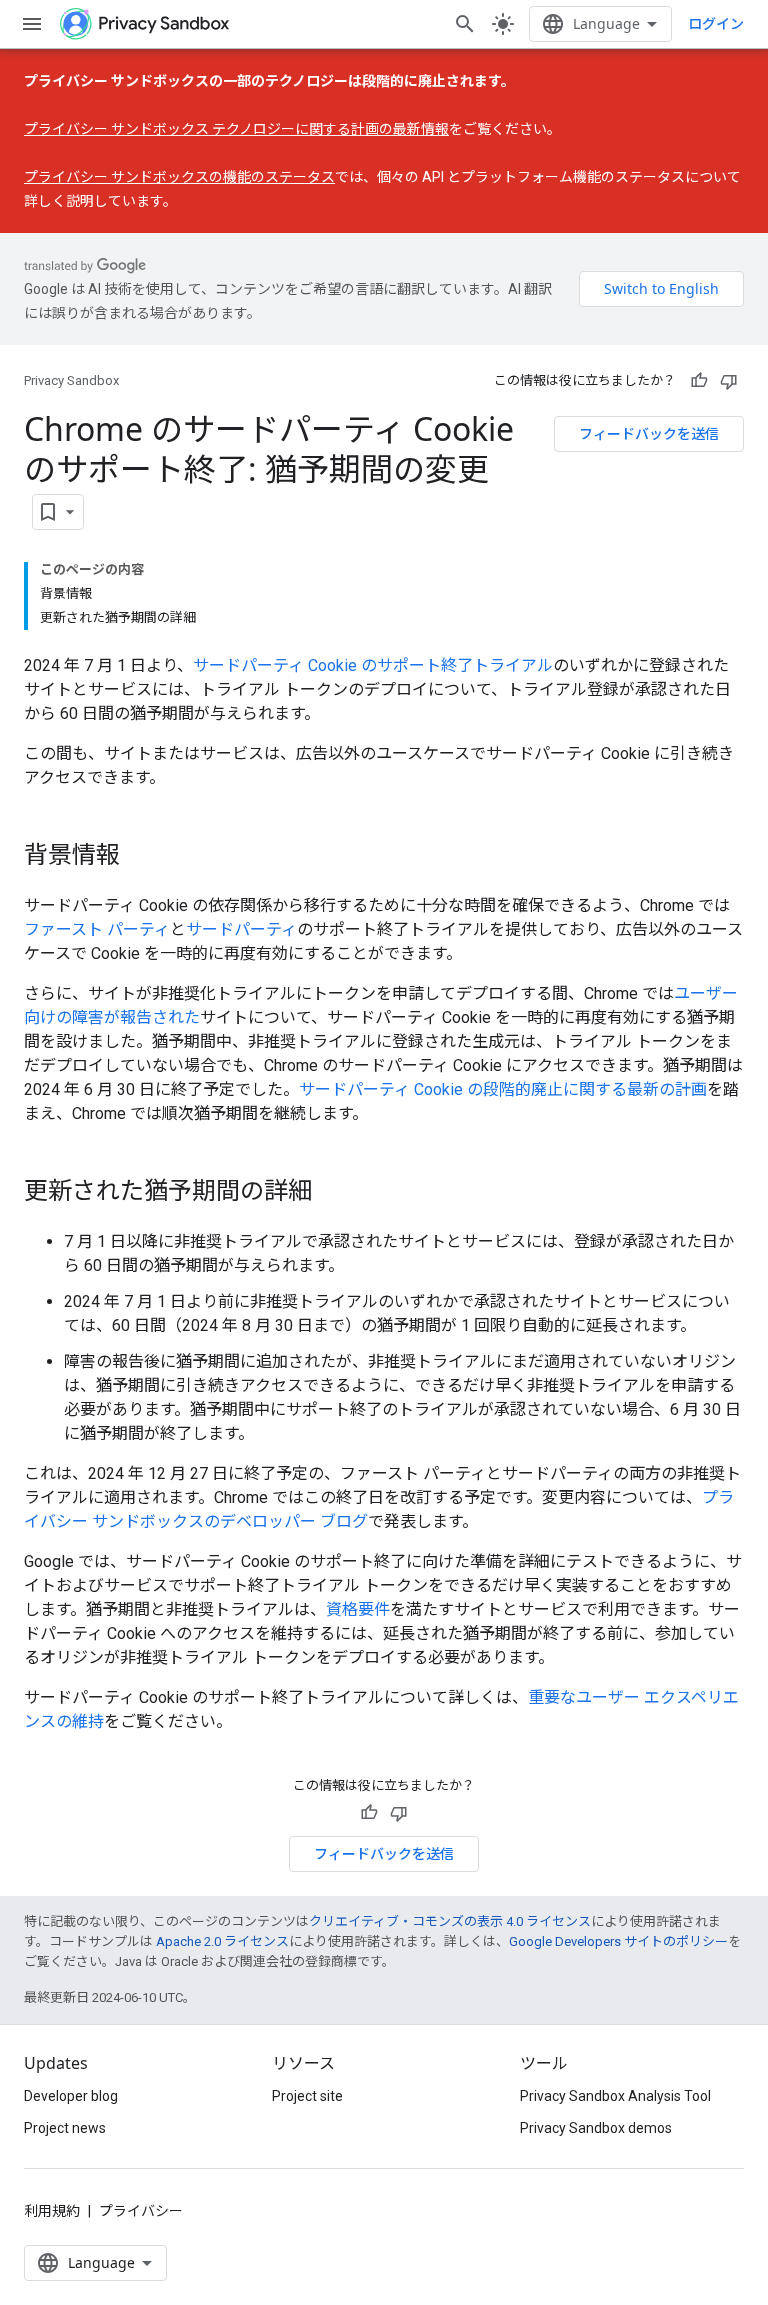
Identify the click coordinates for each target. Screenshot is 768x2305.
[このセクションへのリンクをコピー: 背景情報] (140, 857)
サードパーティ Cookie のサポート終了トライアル (373, 665)
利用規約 (52, 2211)
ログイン (716, 24)
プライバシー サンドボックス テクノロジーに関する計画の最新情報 (236, 129)
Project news (65, 2128)
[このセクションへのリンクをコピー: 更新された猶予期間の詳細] (332, 1193)
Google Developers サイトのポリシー (618, 1941)
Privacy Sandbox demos (596, 2128)
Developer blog (71, 2096)
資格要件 (358, 1609)
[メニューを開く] (32, 24)
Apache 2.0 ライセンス (222, 1941)
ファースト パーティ (97, 929)
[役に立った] (699, 381)
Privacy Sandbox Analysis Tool (615, 2096)
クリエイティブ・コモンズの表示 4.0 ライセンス (450, 1921)
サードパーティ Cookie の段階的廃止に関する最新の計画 (503, 1089)
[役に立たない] (729, 381)
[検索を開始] (465, 24)
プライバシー (141, 2211)
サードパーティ (241, 929)
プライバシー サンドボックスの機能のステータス (179, 177)
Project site (307, 2096)
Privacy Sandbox (71, 380)
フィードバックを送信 (649, 433)
